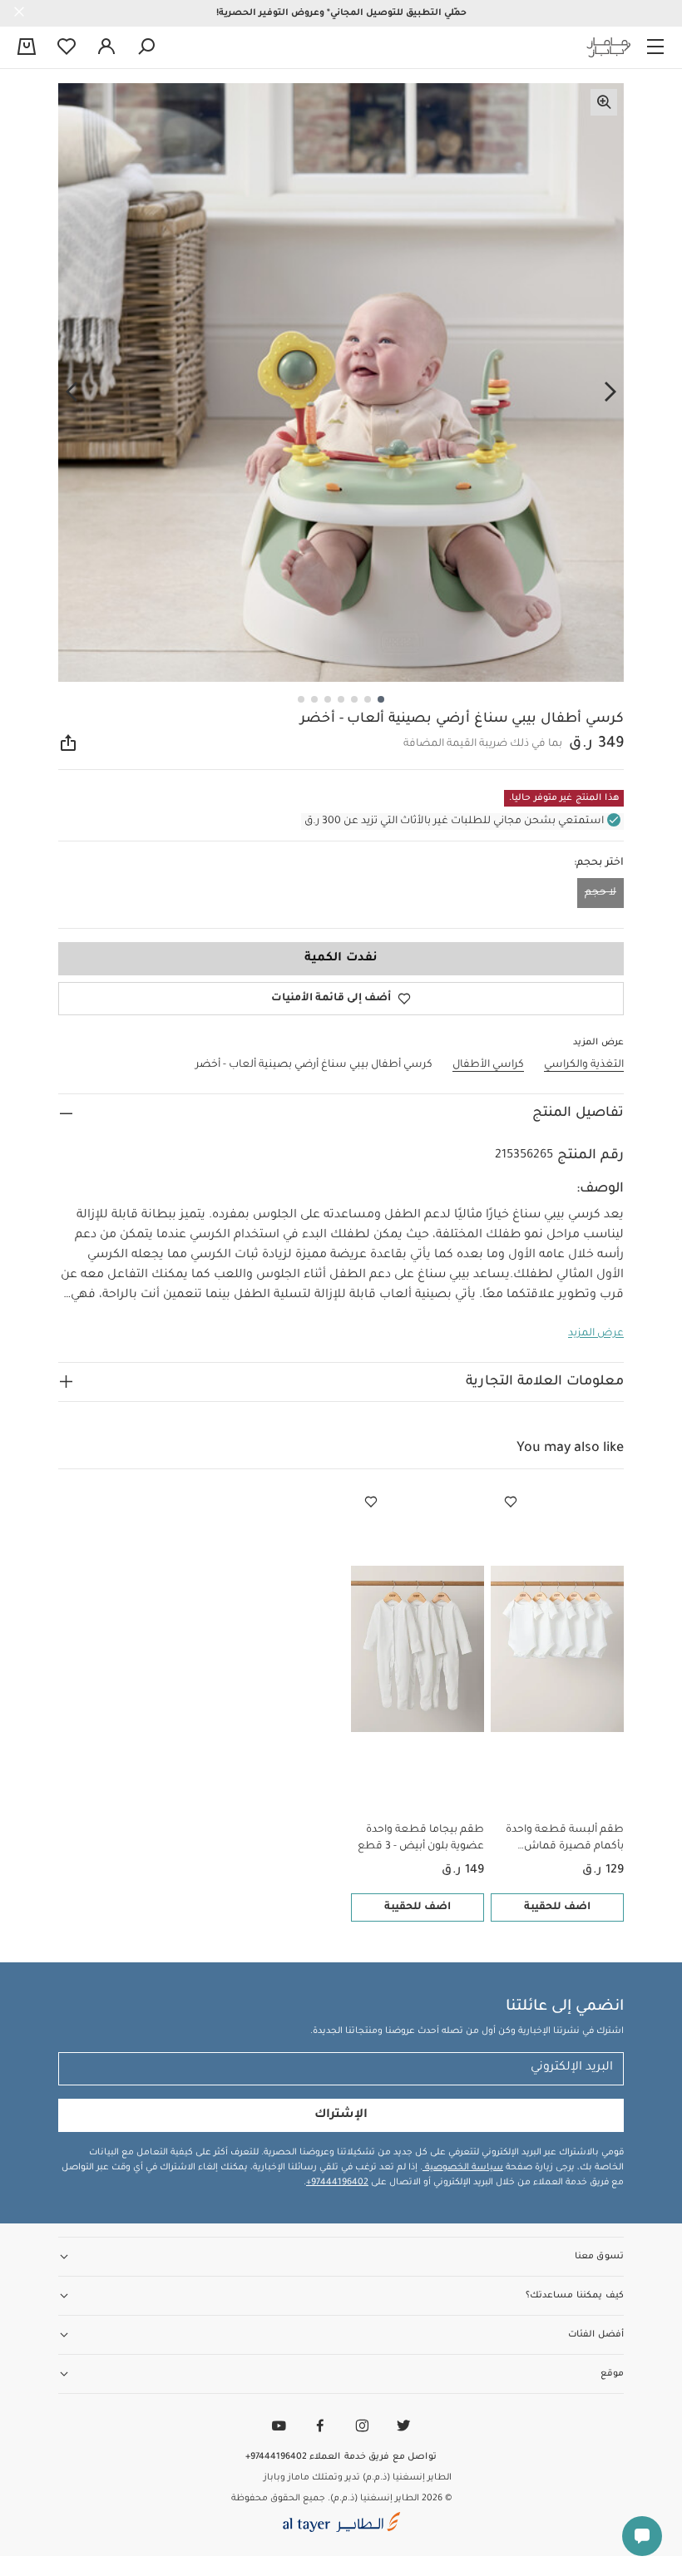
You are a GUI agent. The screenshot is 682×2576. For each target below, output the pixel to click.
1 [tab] (381, 699)
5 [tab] (328, 699)
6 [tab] (314, 699)
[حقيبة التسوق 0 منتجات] (27, 48)
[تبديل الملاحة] (655, 47)
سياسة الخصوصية (463, 2168)
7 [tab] (301, 699)
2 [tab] (368, 699)
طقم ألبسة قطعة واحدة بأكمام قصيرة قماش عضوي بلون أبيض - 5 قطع (561, 1840)
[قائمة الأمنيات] (511, 1503)
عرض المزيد (596, 1334)
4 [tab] (341, 699)
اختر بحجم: (599, 863)
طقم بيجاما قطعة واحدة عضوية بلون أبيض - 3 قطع (421, 1838)
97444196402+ (337, 2183)
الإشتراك (341, 2115)
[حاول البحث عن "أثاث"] (146, 47)
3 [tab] (354, 699)
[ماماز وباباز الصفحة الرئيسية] (609, 47)
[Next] (72, 392)
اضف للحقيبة (557, 1907)
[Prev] (610, 392)
